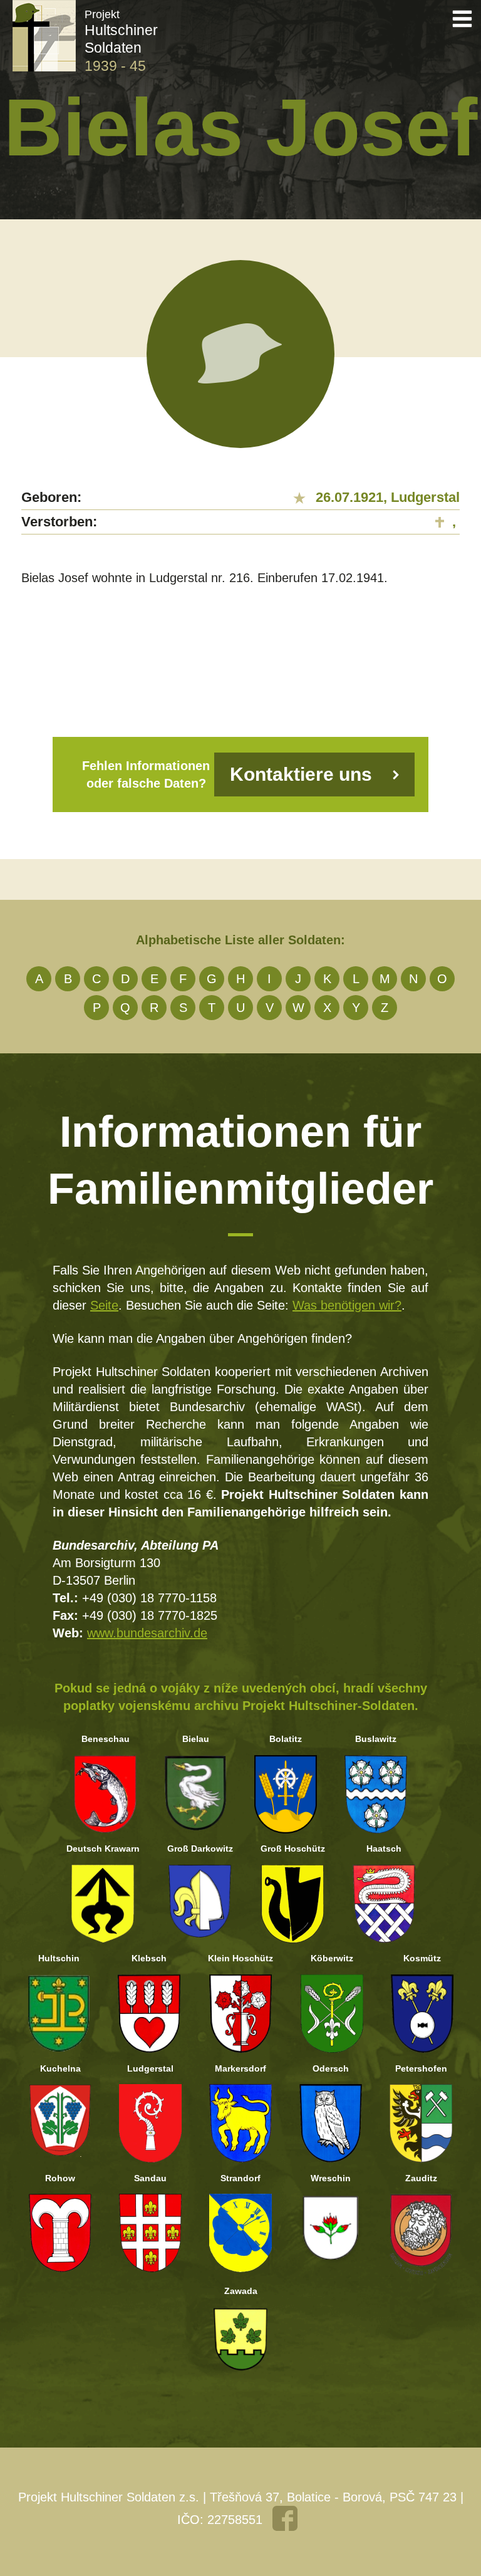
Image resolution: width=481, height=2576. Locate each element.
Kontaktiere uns (301, 774)
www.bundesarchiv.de (147, 1633)
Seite (104, 1305)
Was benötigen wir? (347, 1305)
